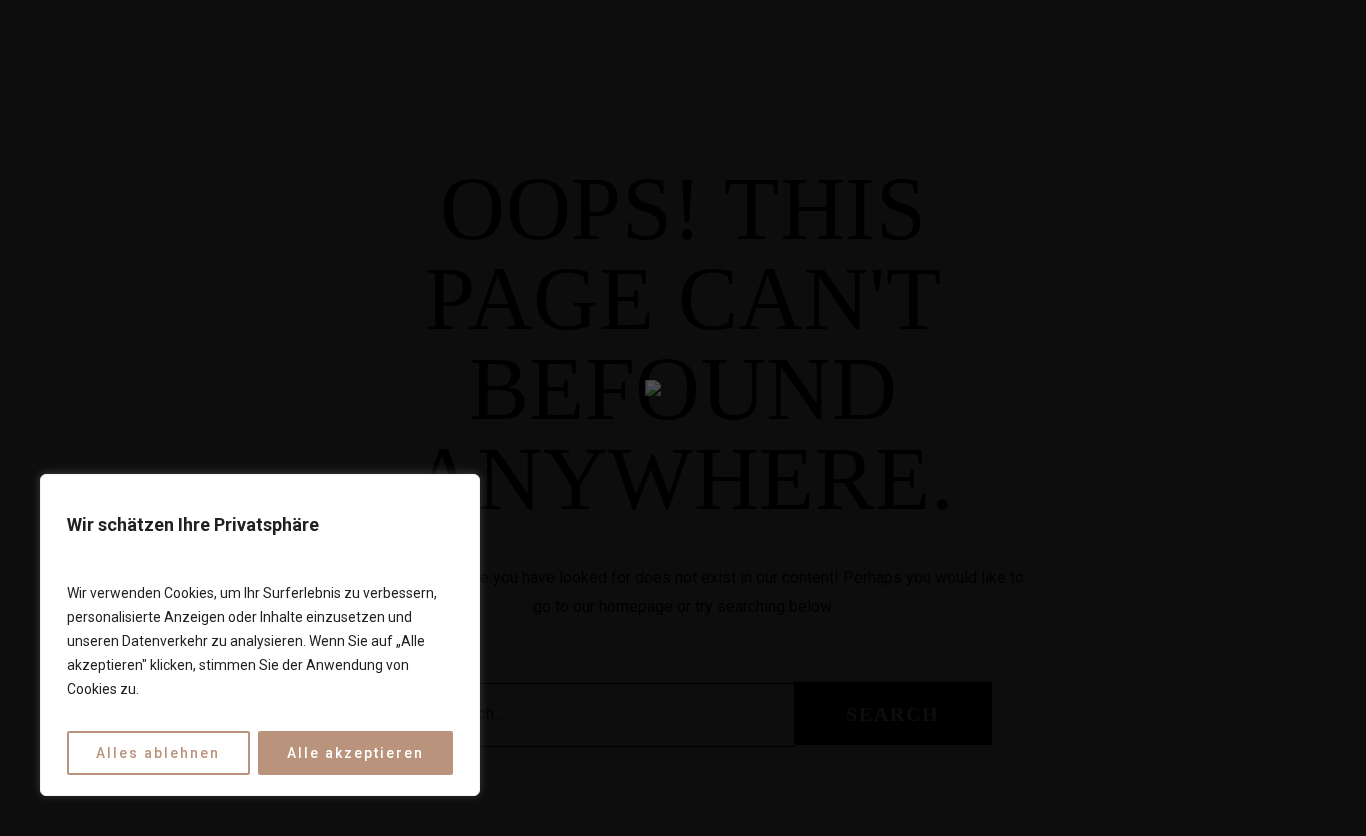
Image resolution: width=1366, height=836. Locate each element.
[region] (260, 635)
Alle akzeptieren (355, 753)
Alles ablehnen (158, 753)
